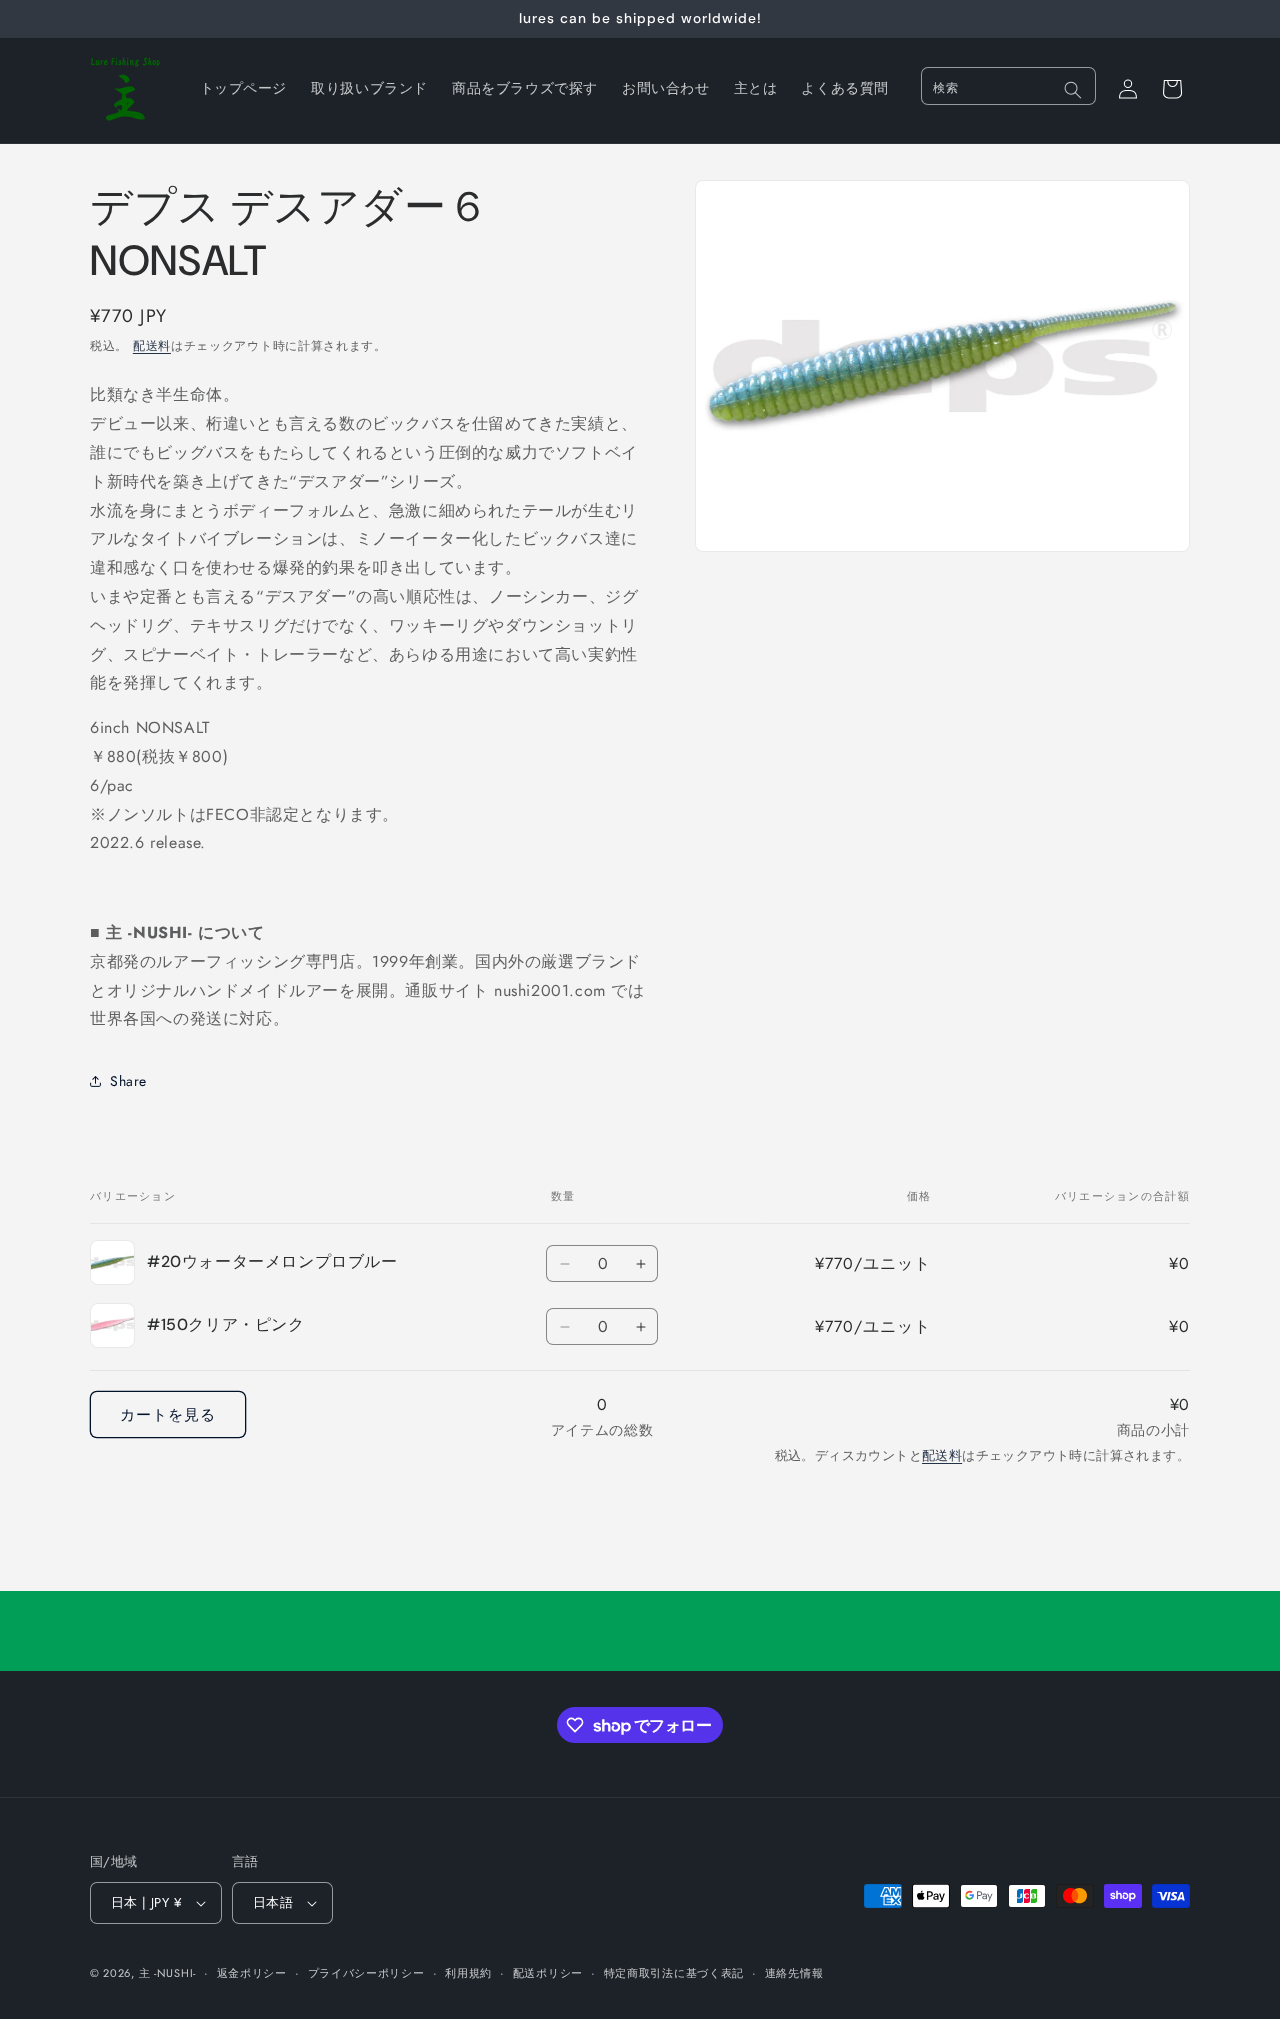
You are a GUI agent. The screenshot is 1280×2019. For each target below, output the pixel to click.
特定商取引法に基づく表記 (674, 1973)
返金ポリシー (252, 1973)
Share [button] (128, 1081)
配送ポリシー (548, 1973)
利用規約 (468, 1973)
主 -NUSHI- (167, 1973)
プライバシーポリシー (366, 1973)
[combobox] (1008, 86)
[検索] (1073, 90)
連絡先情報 (794, 1973)
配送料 (152, 346)
